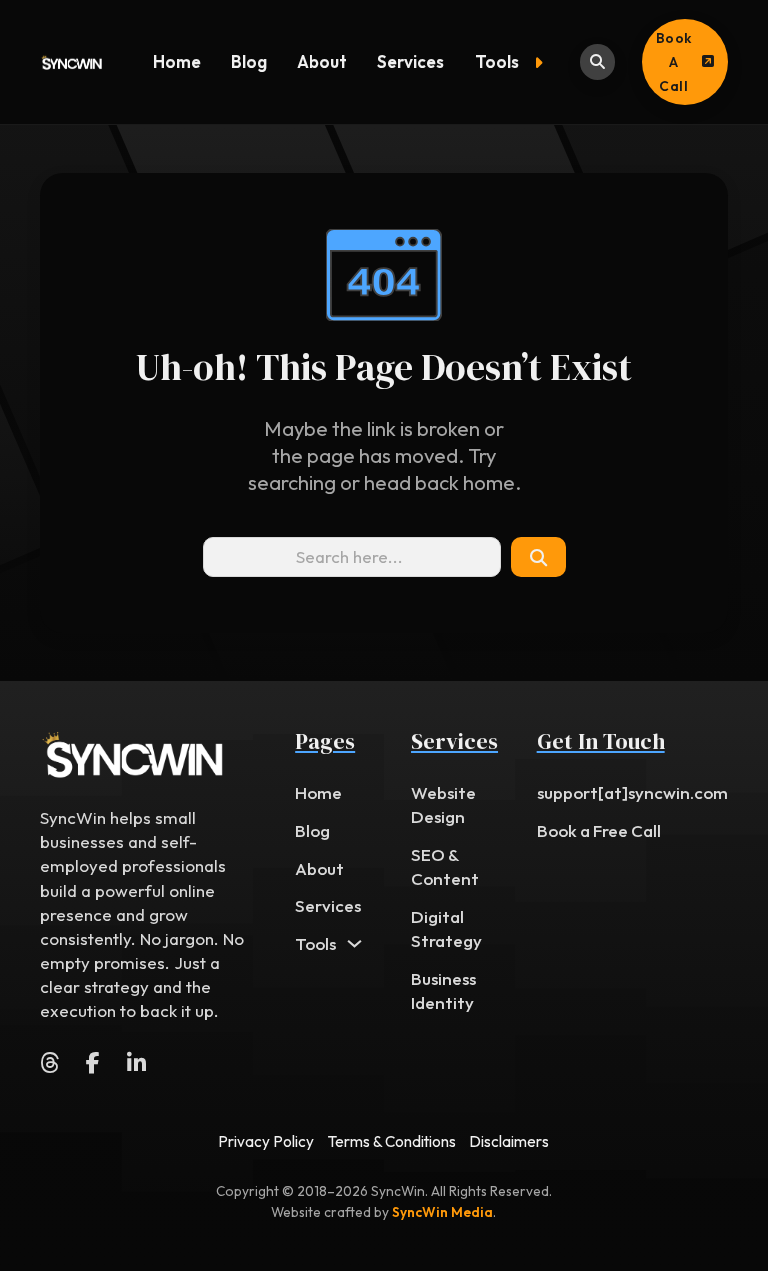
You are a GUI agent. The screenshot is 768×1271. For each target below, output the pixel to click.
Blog (249, 61)
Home (177, 61)
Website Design (443, 804)
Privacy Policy (266, 1141)
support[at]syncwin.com (632, 792)
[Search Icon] (538, 557)
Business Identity (443, 990)
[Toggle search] (597, 61)
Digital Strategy (446, 928)
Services (410, 61)
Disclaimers (509, 1141)
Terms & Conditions (392, 1141)
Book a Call (674, 62)
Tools (497, 61)
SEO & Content (445, 866)
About (322, 61)
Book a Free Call (599, 830)
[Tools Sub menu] (543, 62)
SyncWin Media (442, 1212)
